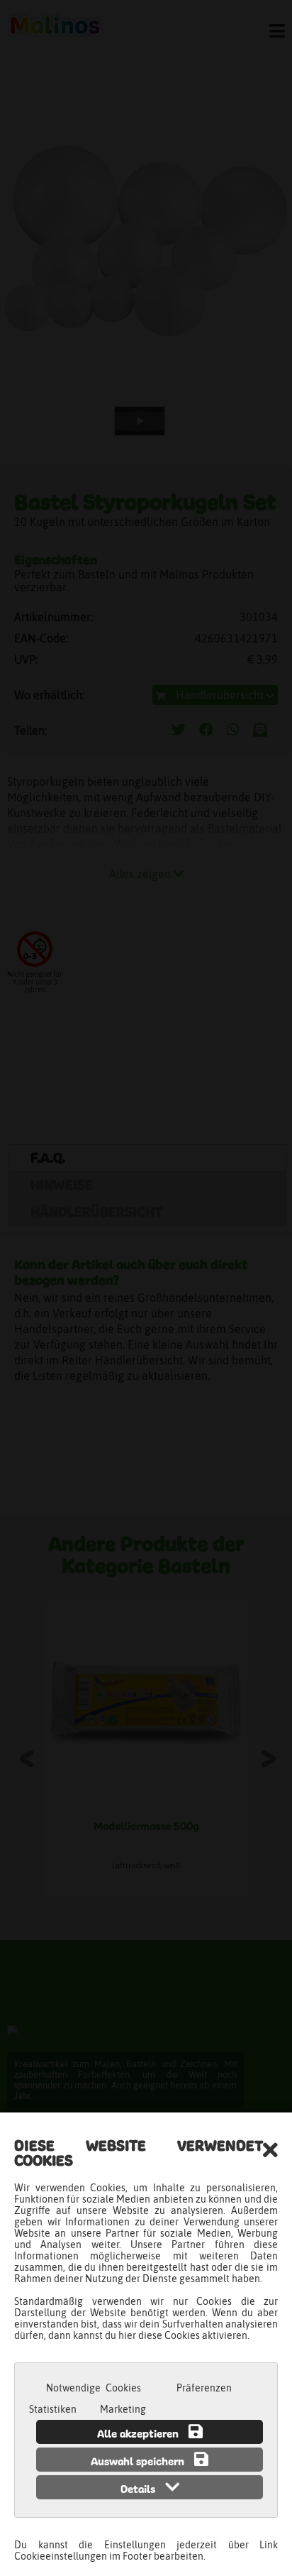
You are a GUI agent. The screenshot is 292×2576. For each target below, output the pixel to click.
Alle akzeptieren (139, 2435)
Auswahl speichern (139, 2462)
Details (139, 2490)
